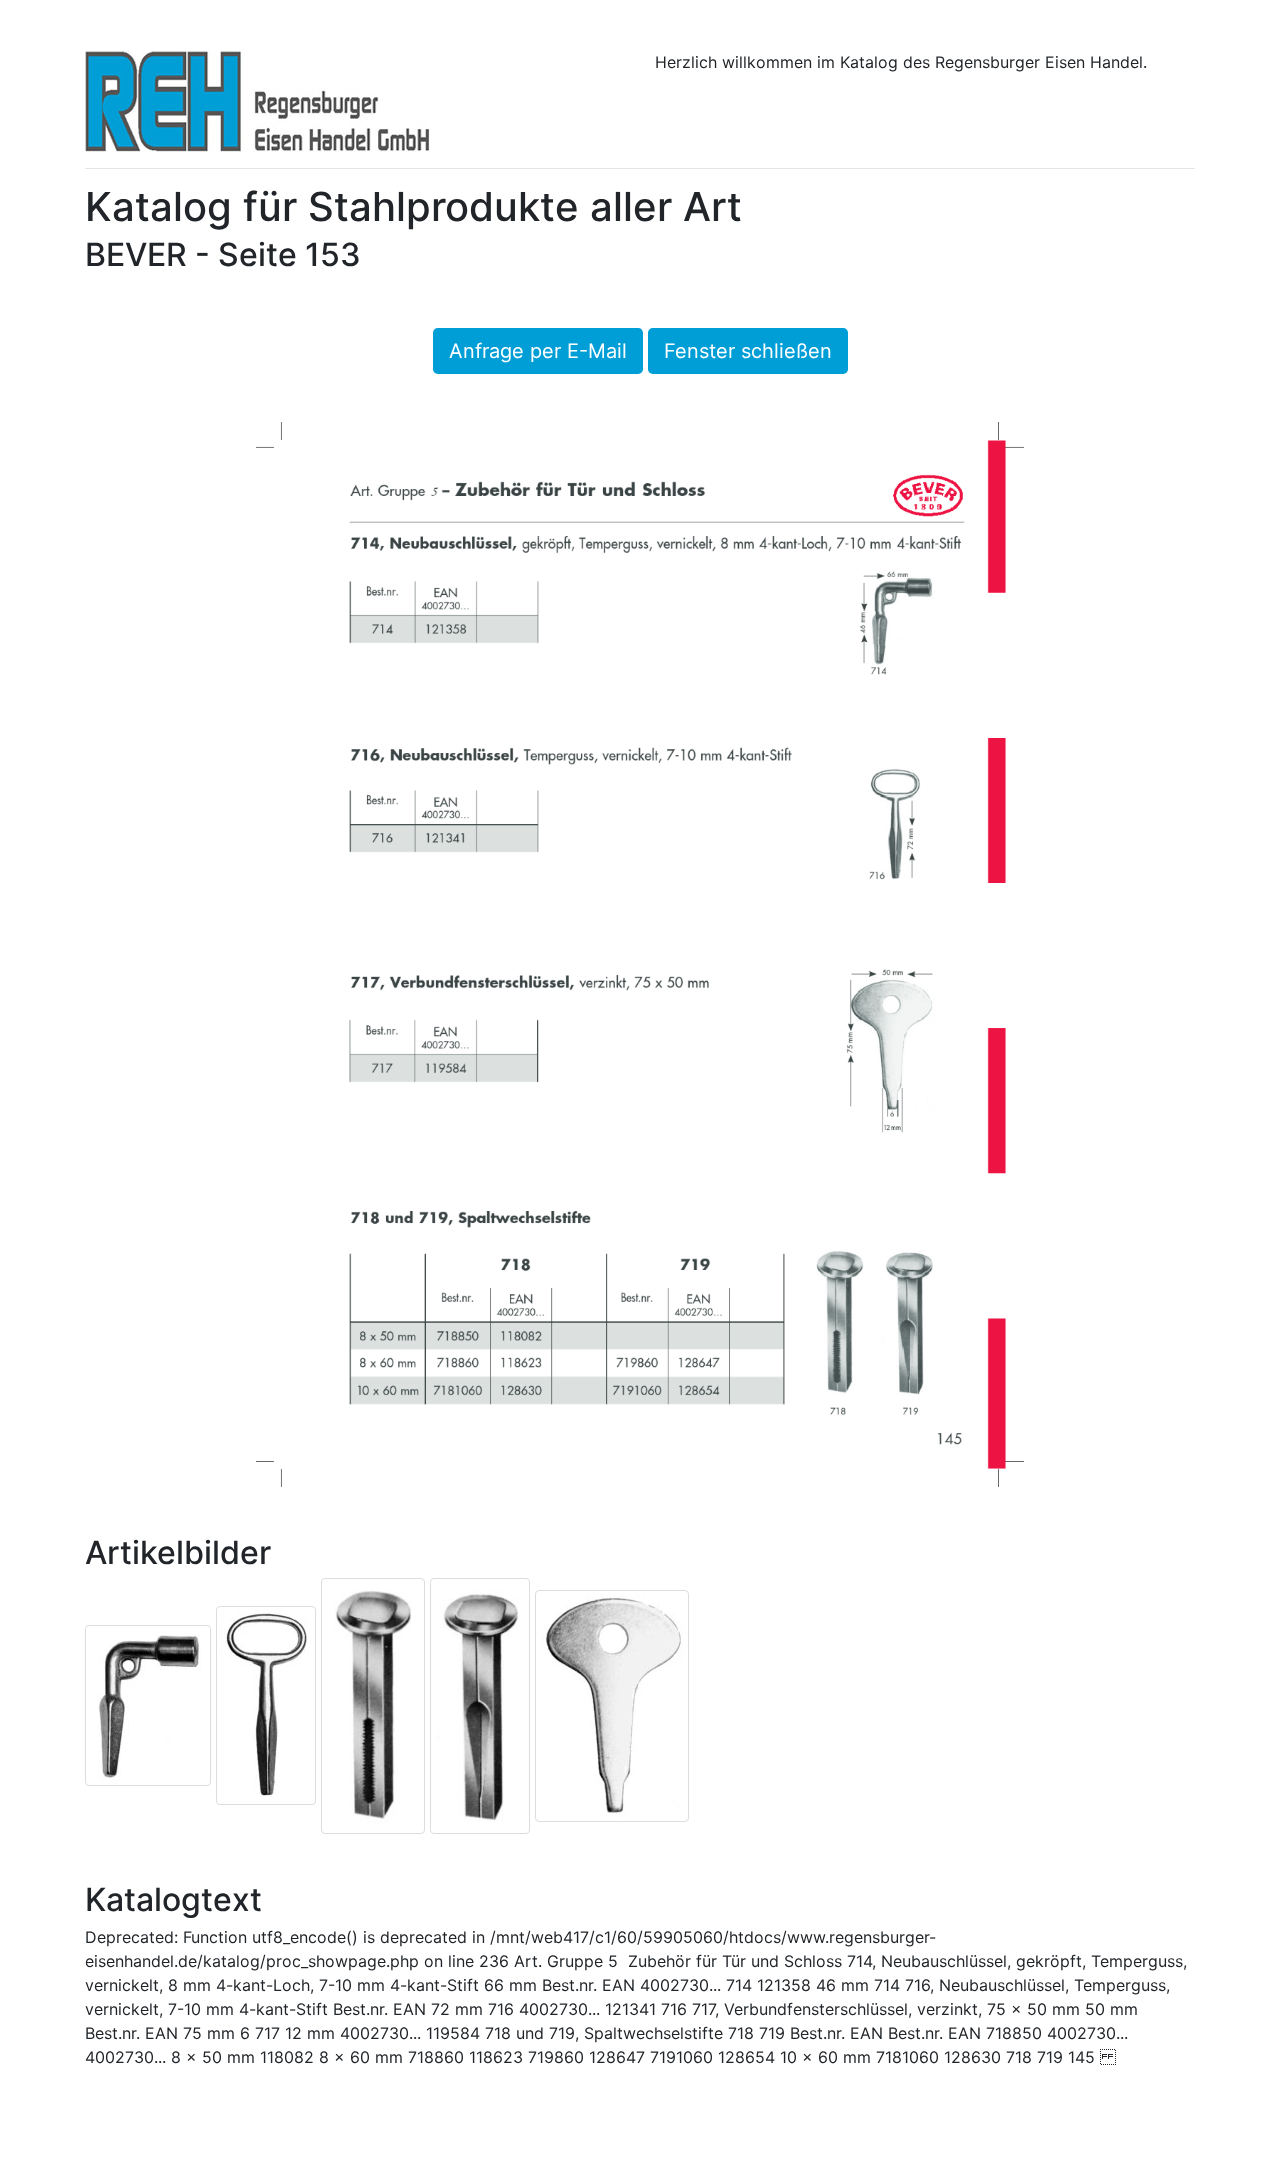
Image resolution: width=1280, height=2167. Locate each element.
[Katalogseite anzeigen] (640, 953)
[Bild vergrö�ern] (148, 1704)
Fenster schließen (748, 351)
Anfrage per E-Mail (538, 351)
